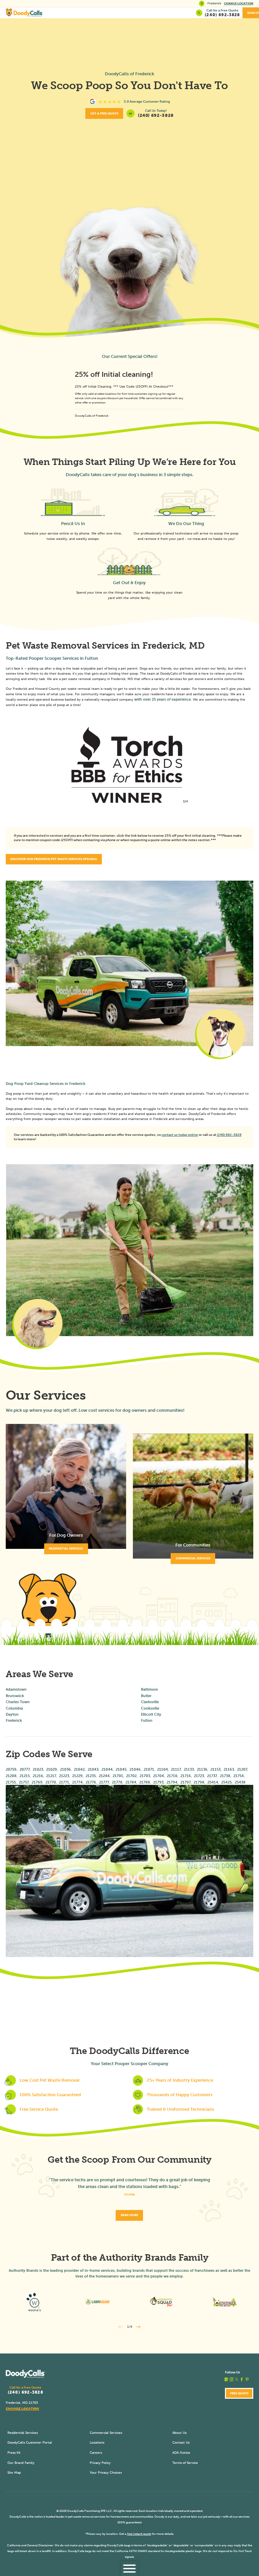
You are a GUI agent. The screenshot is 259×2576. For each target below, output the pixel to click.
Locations (97, 2442)
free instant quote (139, 2534)
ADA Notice (181, 2453)
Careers (96, 2453)
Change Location (239, 3)
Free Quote (239, 2393)
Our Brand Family (21, 2463)
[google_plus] (226, 2379)
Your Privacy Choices (106, 2473)
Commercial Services (106, 2433)
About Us (179, 2433)
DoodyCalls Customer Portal (30, 2442)
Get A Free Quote (104, 113)
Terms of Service (185, 2463)
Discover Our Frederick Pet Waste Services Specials (54, 859)
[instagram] (232, 2379)
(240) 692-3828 (156, 115)
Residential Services (23, 2433)
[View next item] (139, 2327)
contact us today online (180, 1135)
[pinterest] (247, 2379)
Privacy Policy (100, 2463)
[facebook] (242, 2379)
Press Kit (14, 2453)
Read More (129, 2215)
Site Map (14, 2473)
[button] (129, 2569)
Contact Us (181, 2442)
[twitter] (237, 2379)
